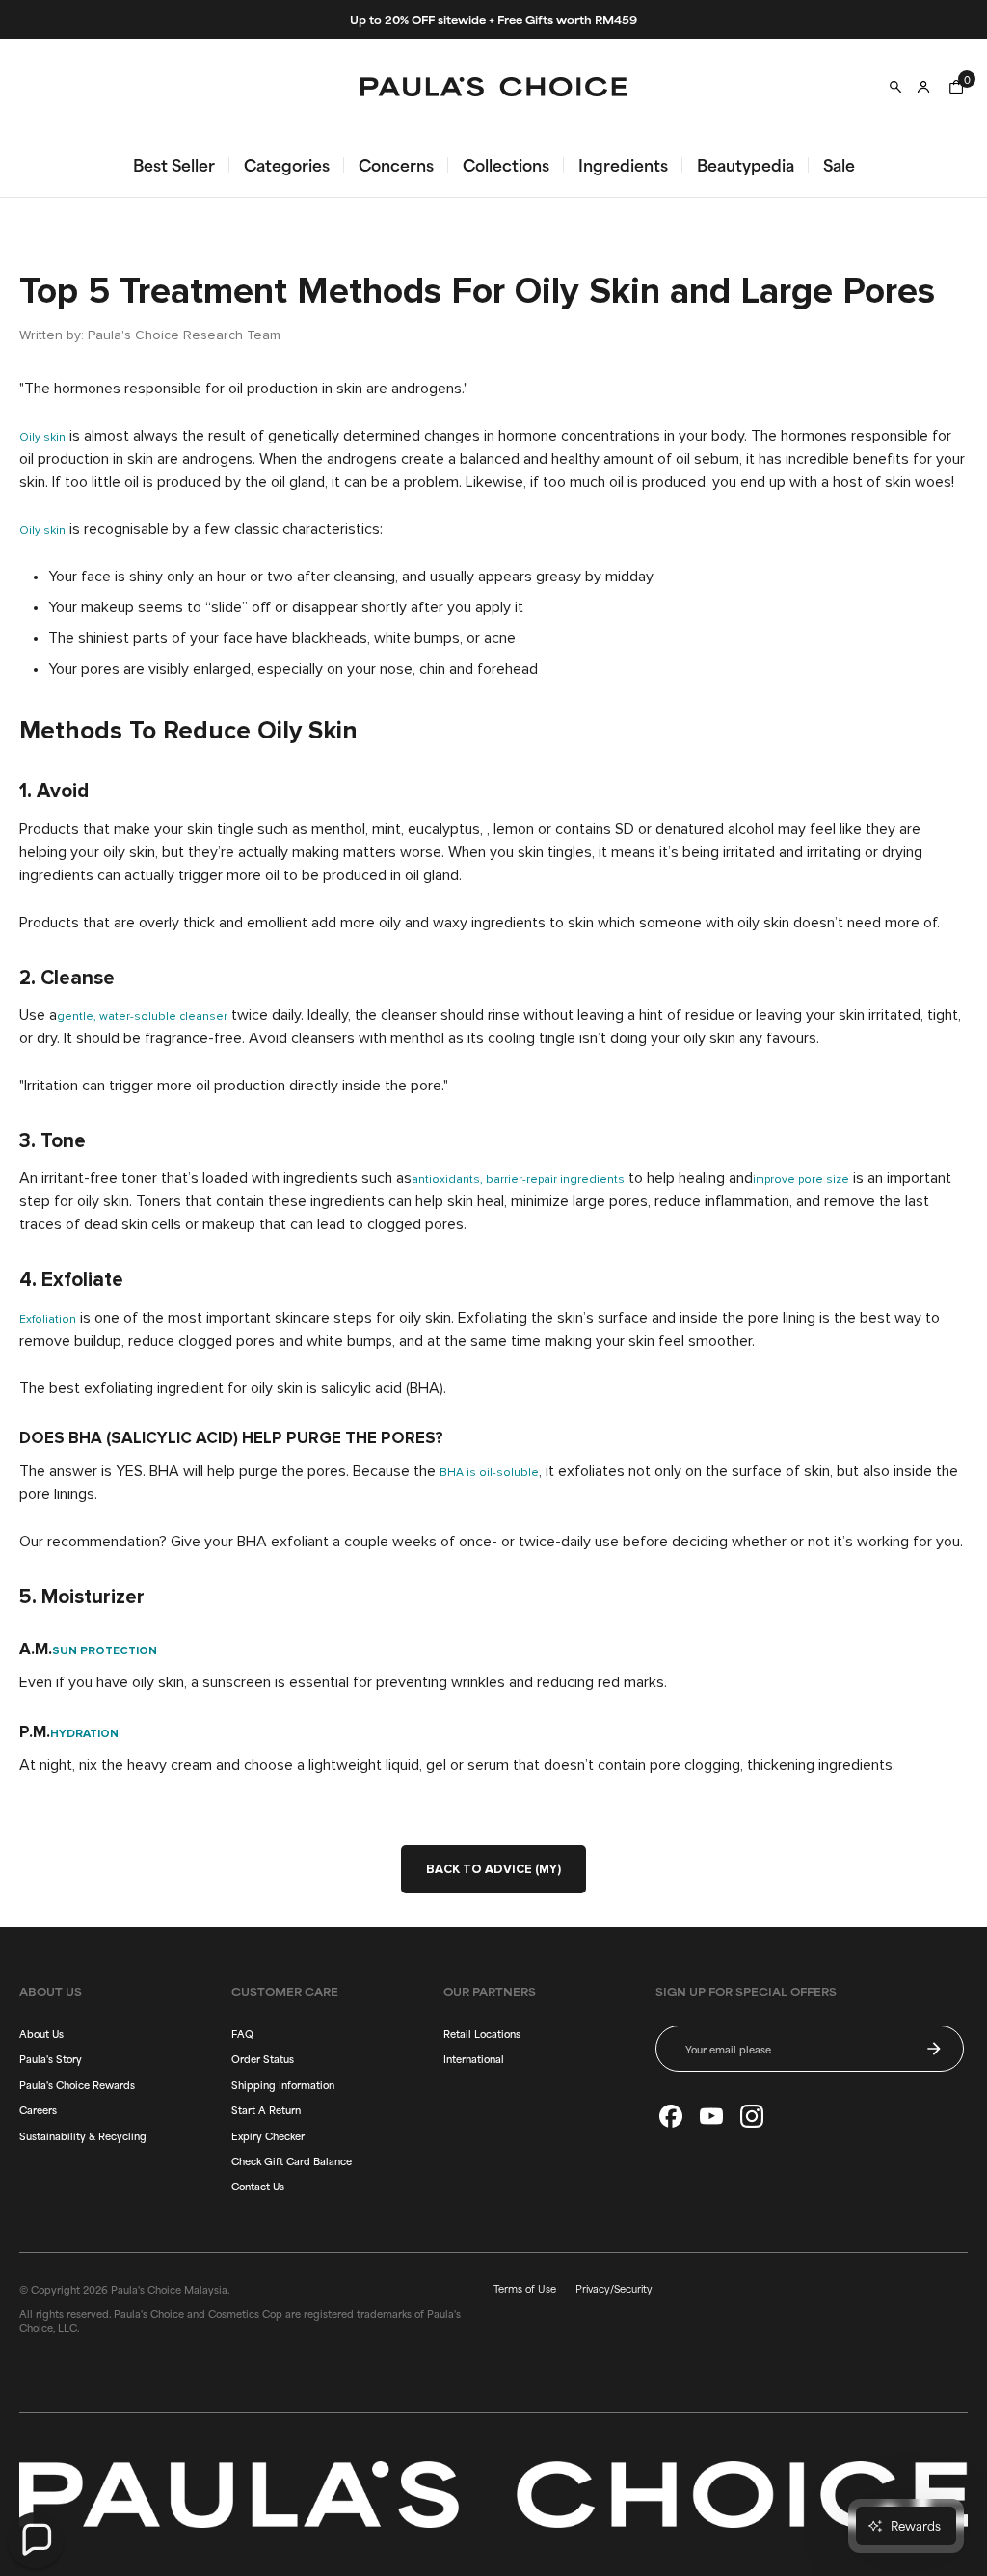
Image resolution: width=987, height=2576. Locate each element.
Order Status (263, 2058)
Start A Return (266, 2109)
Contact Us (258, 2186)
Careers (38, 2109)
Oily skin (42, 438)
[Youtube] (711, 2116)
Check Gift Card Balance (292, 2160)
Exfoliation (48, 1320)
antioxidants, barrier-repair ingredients (518, 1180)
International (474, 2058)
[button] (36, 2540)
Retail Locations (482, 2033)
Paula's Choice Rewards (77, 2084)
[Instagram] (752, 2116)
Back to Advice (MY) (493, 1869)
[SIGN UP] (934, 2049)
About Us (41, 2033)
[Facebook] (671, 2116)
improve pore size (801, 1180)
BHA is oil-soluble (489, 1473)
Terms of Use (525, 2288)
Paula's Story (51, 2058)
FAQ (242, 2033)
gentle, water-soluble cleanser (142, 1017)
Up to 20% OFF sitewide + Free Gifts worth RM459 (493, 19)
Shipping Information (283, 2084)
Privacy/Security (614, 2288)
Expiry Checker (268, 2135)
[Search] (895, 87)
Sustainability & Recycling (83, 2135)
